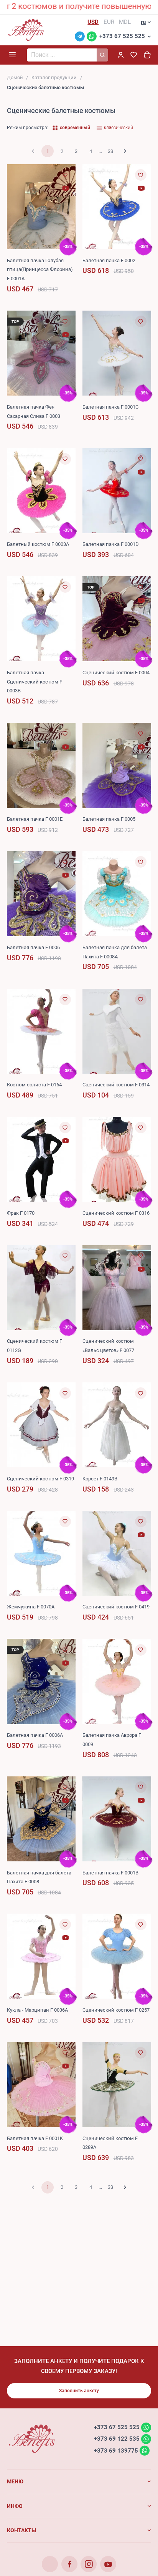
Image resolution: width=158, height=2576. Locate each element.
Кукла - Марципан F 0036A (37, 2010)
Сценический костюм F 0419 (116, 1607)
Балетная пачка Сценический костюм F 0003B (35, 682)
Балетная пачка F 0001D (111, 544)
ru (143, 22)
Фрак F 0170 (21, 1213)
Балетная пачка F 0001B (110, 1873)
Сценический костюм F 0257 (116, 2010)
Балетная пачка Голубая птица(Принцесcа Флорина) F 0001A (40, 270)
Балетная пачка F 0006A (35, 1735)
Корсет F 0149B (100, 1479)
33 (110, 151)
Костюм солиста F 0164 (34, 1085)
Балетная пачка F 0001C (110, 407)
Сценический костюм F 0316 (116, 1213)
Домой (15, 77)
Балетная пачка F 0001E (35, 819)
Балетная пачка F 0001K (35, 2138)
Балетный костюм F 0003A (38, 544)
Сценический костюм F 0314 (116, 1085)
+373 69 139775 (116, 2450)
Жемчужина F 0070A (31, 1607)
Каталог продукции (54, 77)
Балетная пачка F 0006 (33, 947)
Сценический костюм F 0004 (116, 673)
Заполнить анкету (79, 2391)
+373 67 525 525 (122, 36)
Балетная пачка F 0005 (109, 819)
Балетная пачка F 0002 (109, 260)
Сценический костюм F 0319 (40, 1479)
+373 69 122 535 (117, 2439)
